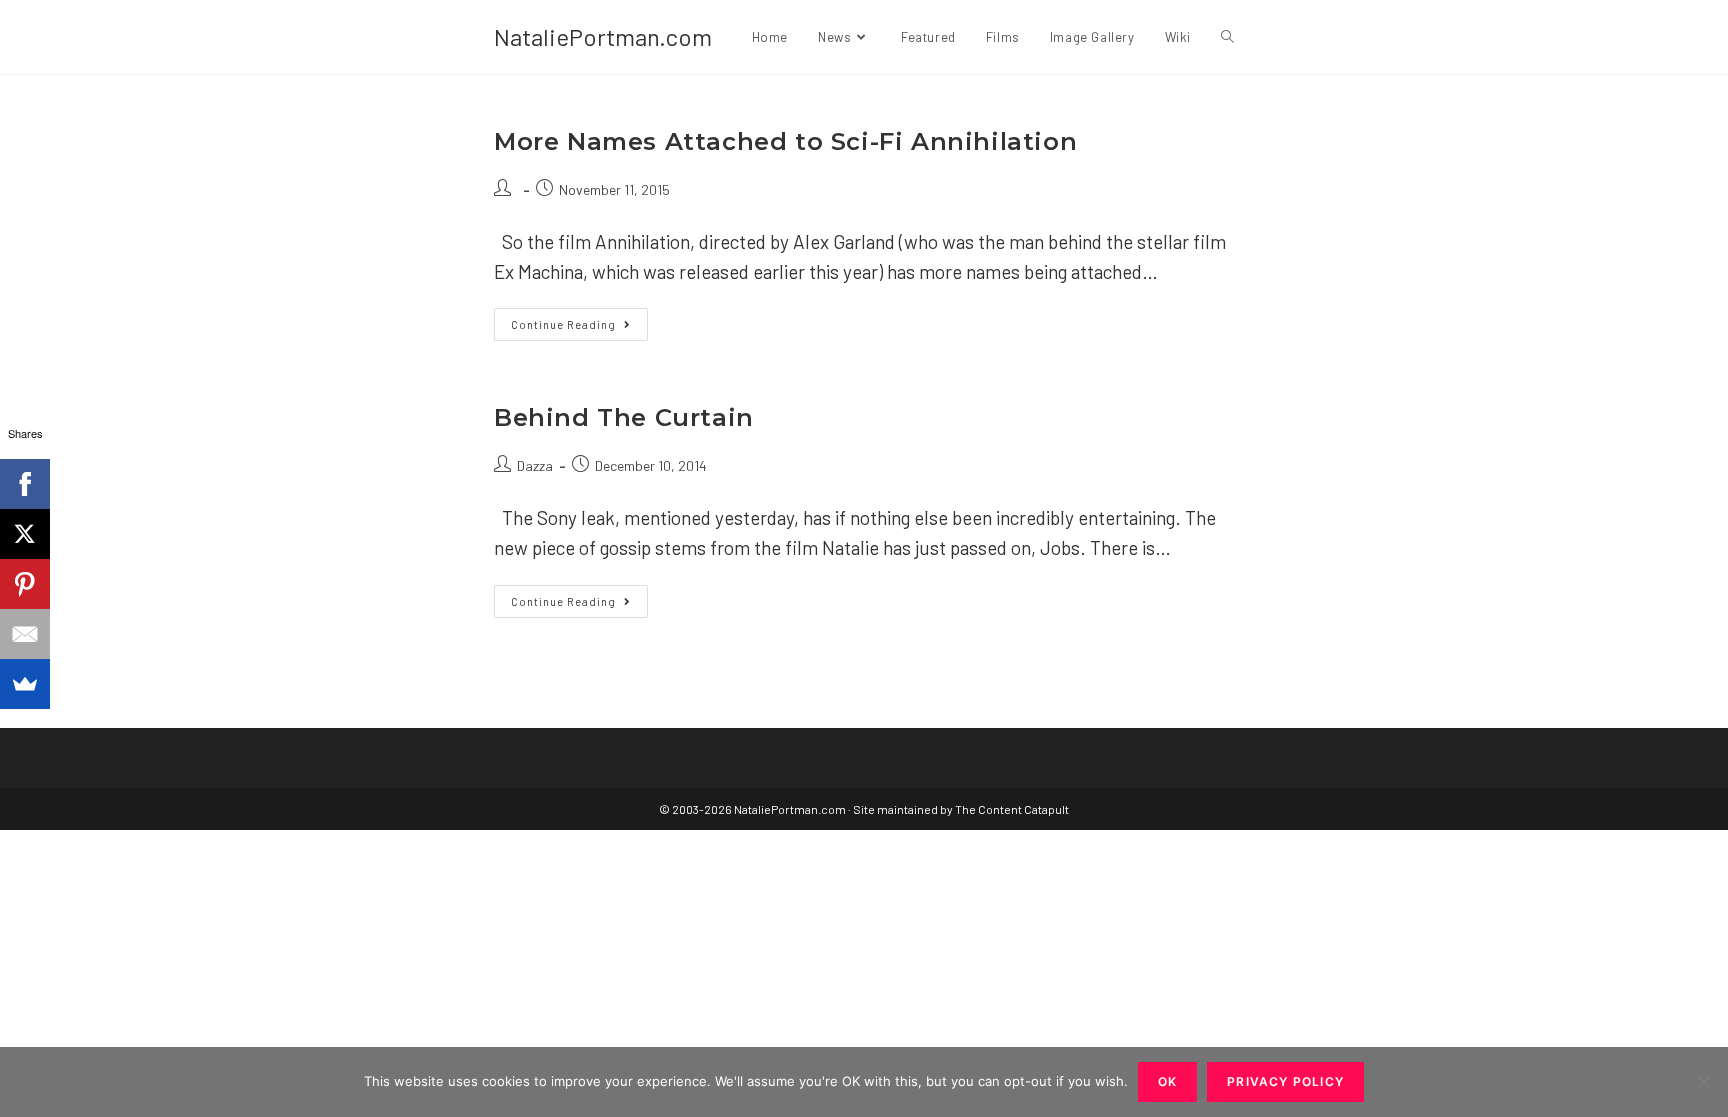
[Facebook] (25, 484)
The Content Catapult (1012, 809)
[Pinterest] (25, 584)
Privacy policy (1285, 1081)
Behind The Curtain (624, 417)
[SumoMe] (25, 684)
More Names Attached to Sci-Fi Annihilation (785, 141)
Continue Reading (579, 328)
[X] (25, 534)
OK (1167, 1081)
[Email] (25, 634)
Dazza (535, 465)
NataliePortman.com (603, 36)
